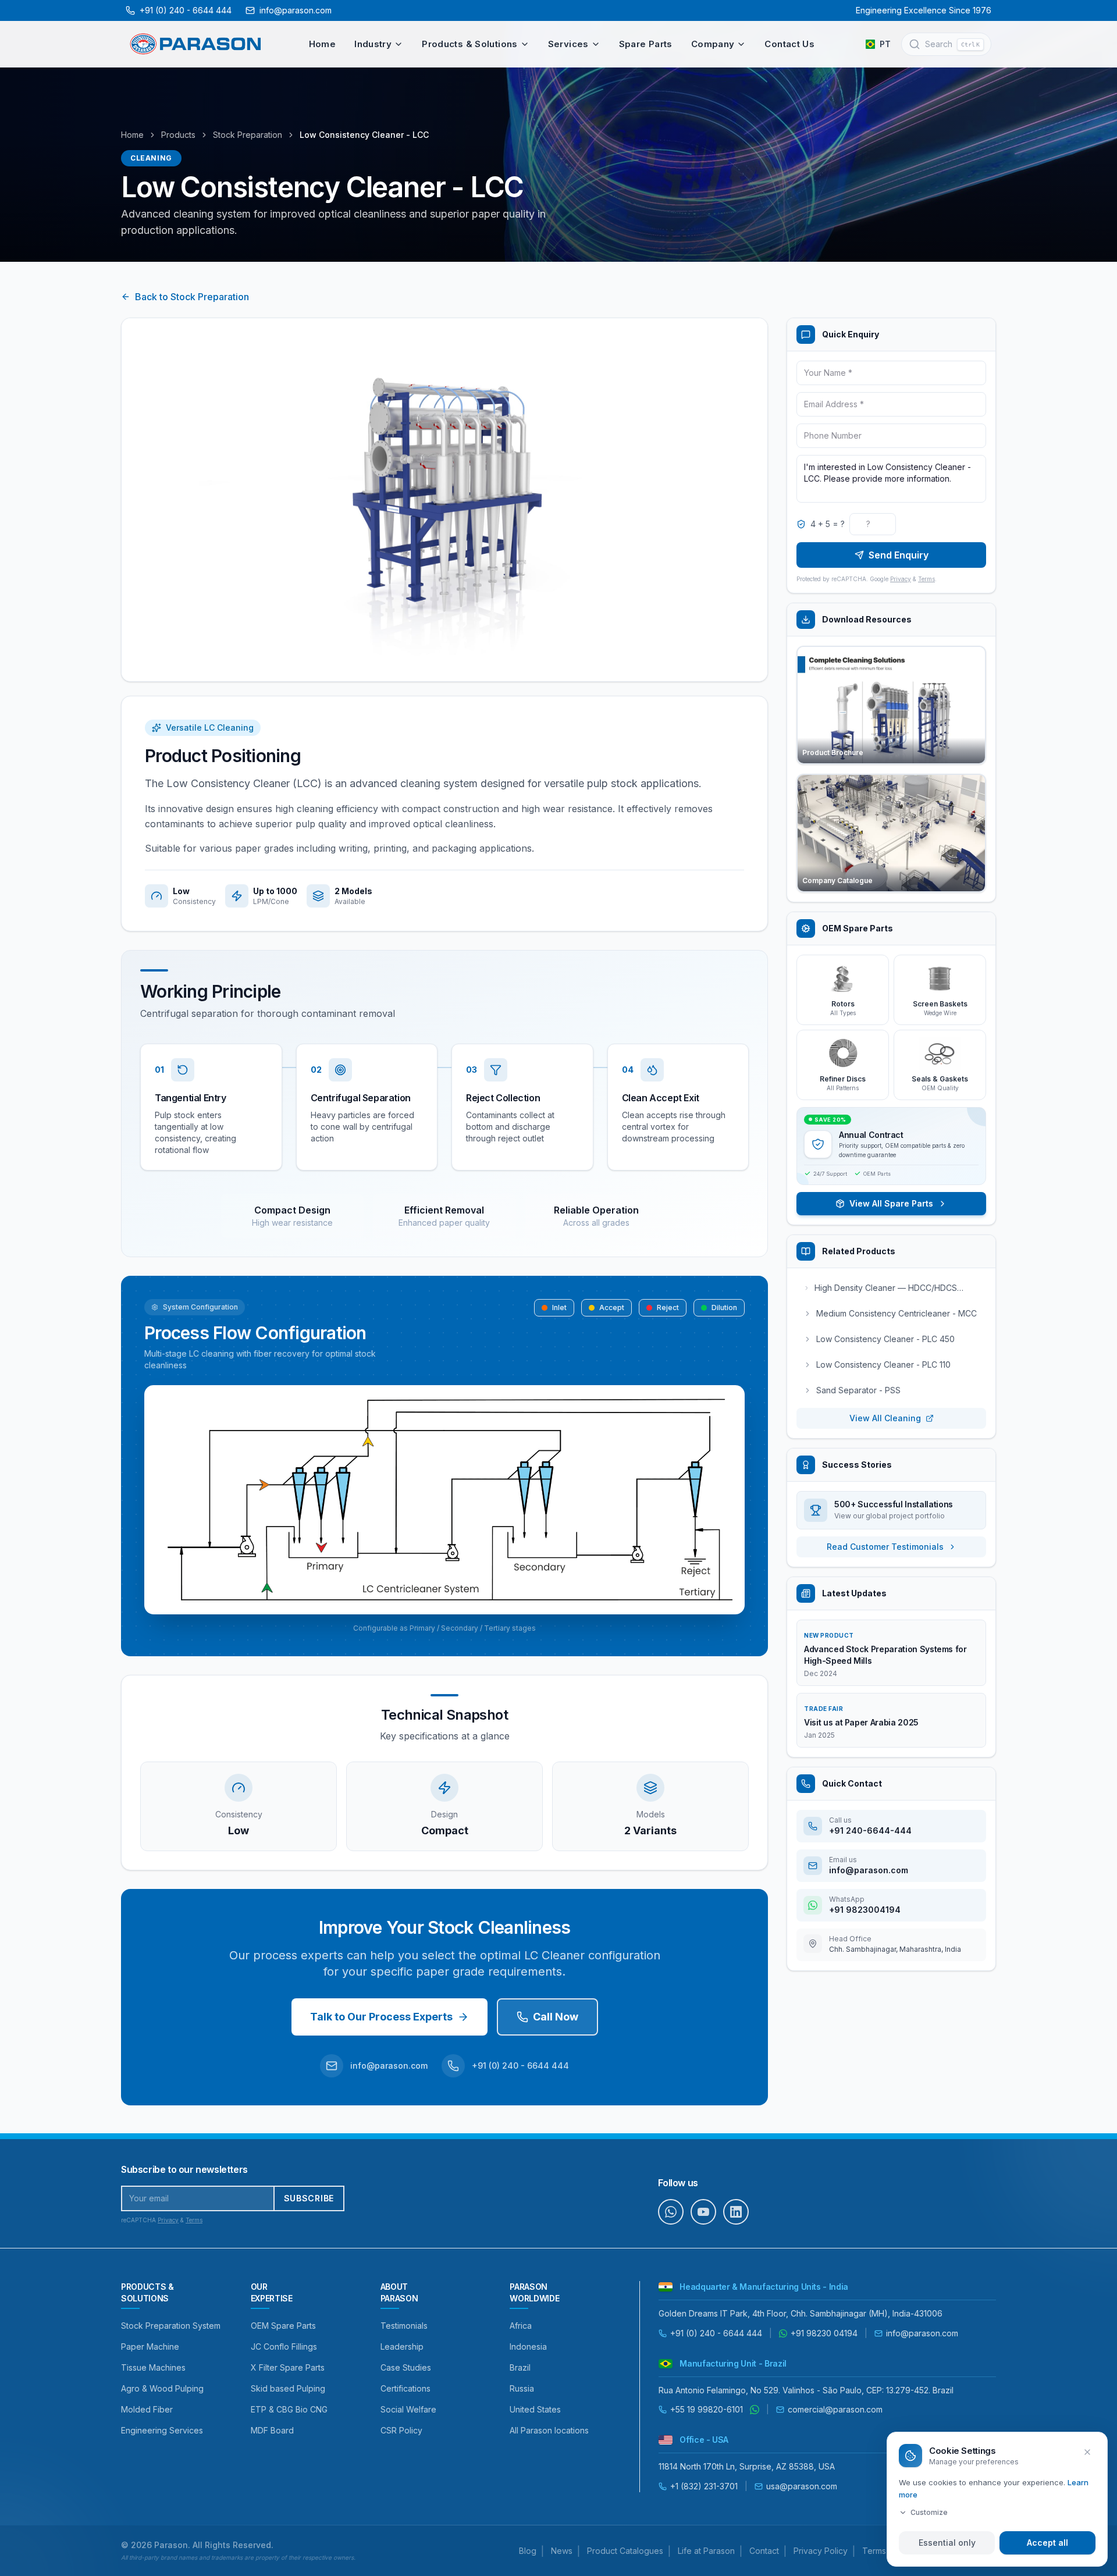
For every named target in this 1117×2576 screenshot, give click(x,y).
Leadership (402, 2346)
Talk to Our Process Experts (381, 2017)
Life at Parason (706, 2551)
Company (713, 44)
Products (178, 135)
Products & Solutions (470, 44)
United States (535, 2409)
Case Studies (406, 2367)
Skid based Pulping (288, 2388)
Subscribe (309, 2198)
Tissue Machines (153, 2367)
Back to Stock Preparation (192, 297)
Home (323, 44)
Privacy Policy (821, 2551)
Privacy (901, 579)
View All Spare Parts (891, 1203)
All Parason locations (549, 2430)
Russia (522, 2388)
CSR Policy (401, 2430)
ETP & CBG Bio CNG (289, 2409)
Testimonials (404, 2326)
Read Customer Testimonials (885, 1547)
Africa (521, 2326)
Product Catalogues (625, 2551)
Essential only (947, 2543)
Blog (528, 2551)
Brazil (520, 2367)
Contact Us (789, 44)
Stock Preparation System (171, 2326)
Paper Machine (150, 2346)
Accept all (1047, 2543)
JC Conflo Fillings (284, 2346)
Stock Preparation (248, 135)
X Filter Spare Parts (288, 2367)
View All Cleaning (885, 1418)
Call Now (556, 2017)
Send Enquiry (899, 555)
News (562, 2551)
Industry (373, 44)
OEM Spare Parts (283, 2326)
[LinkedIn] (736, 2212)
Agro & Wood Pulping (162, 2388)
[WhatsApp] (671, 2212)
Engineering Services (162, 2430)
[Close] (1087, 2452)
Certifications (405, 2388)
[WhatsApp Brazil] (755, 2410)
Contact (764, 2551)
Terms (926, 579)
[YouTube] (703, 2212)
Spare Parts (646, 44)
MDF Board (272, 2430)
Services (568, 44)
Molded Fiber (147, 2409)
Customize (929, 2512)
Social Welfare (408, 2409)
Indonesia (528, 2346)
